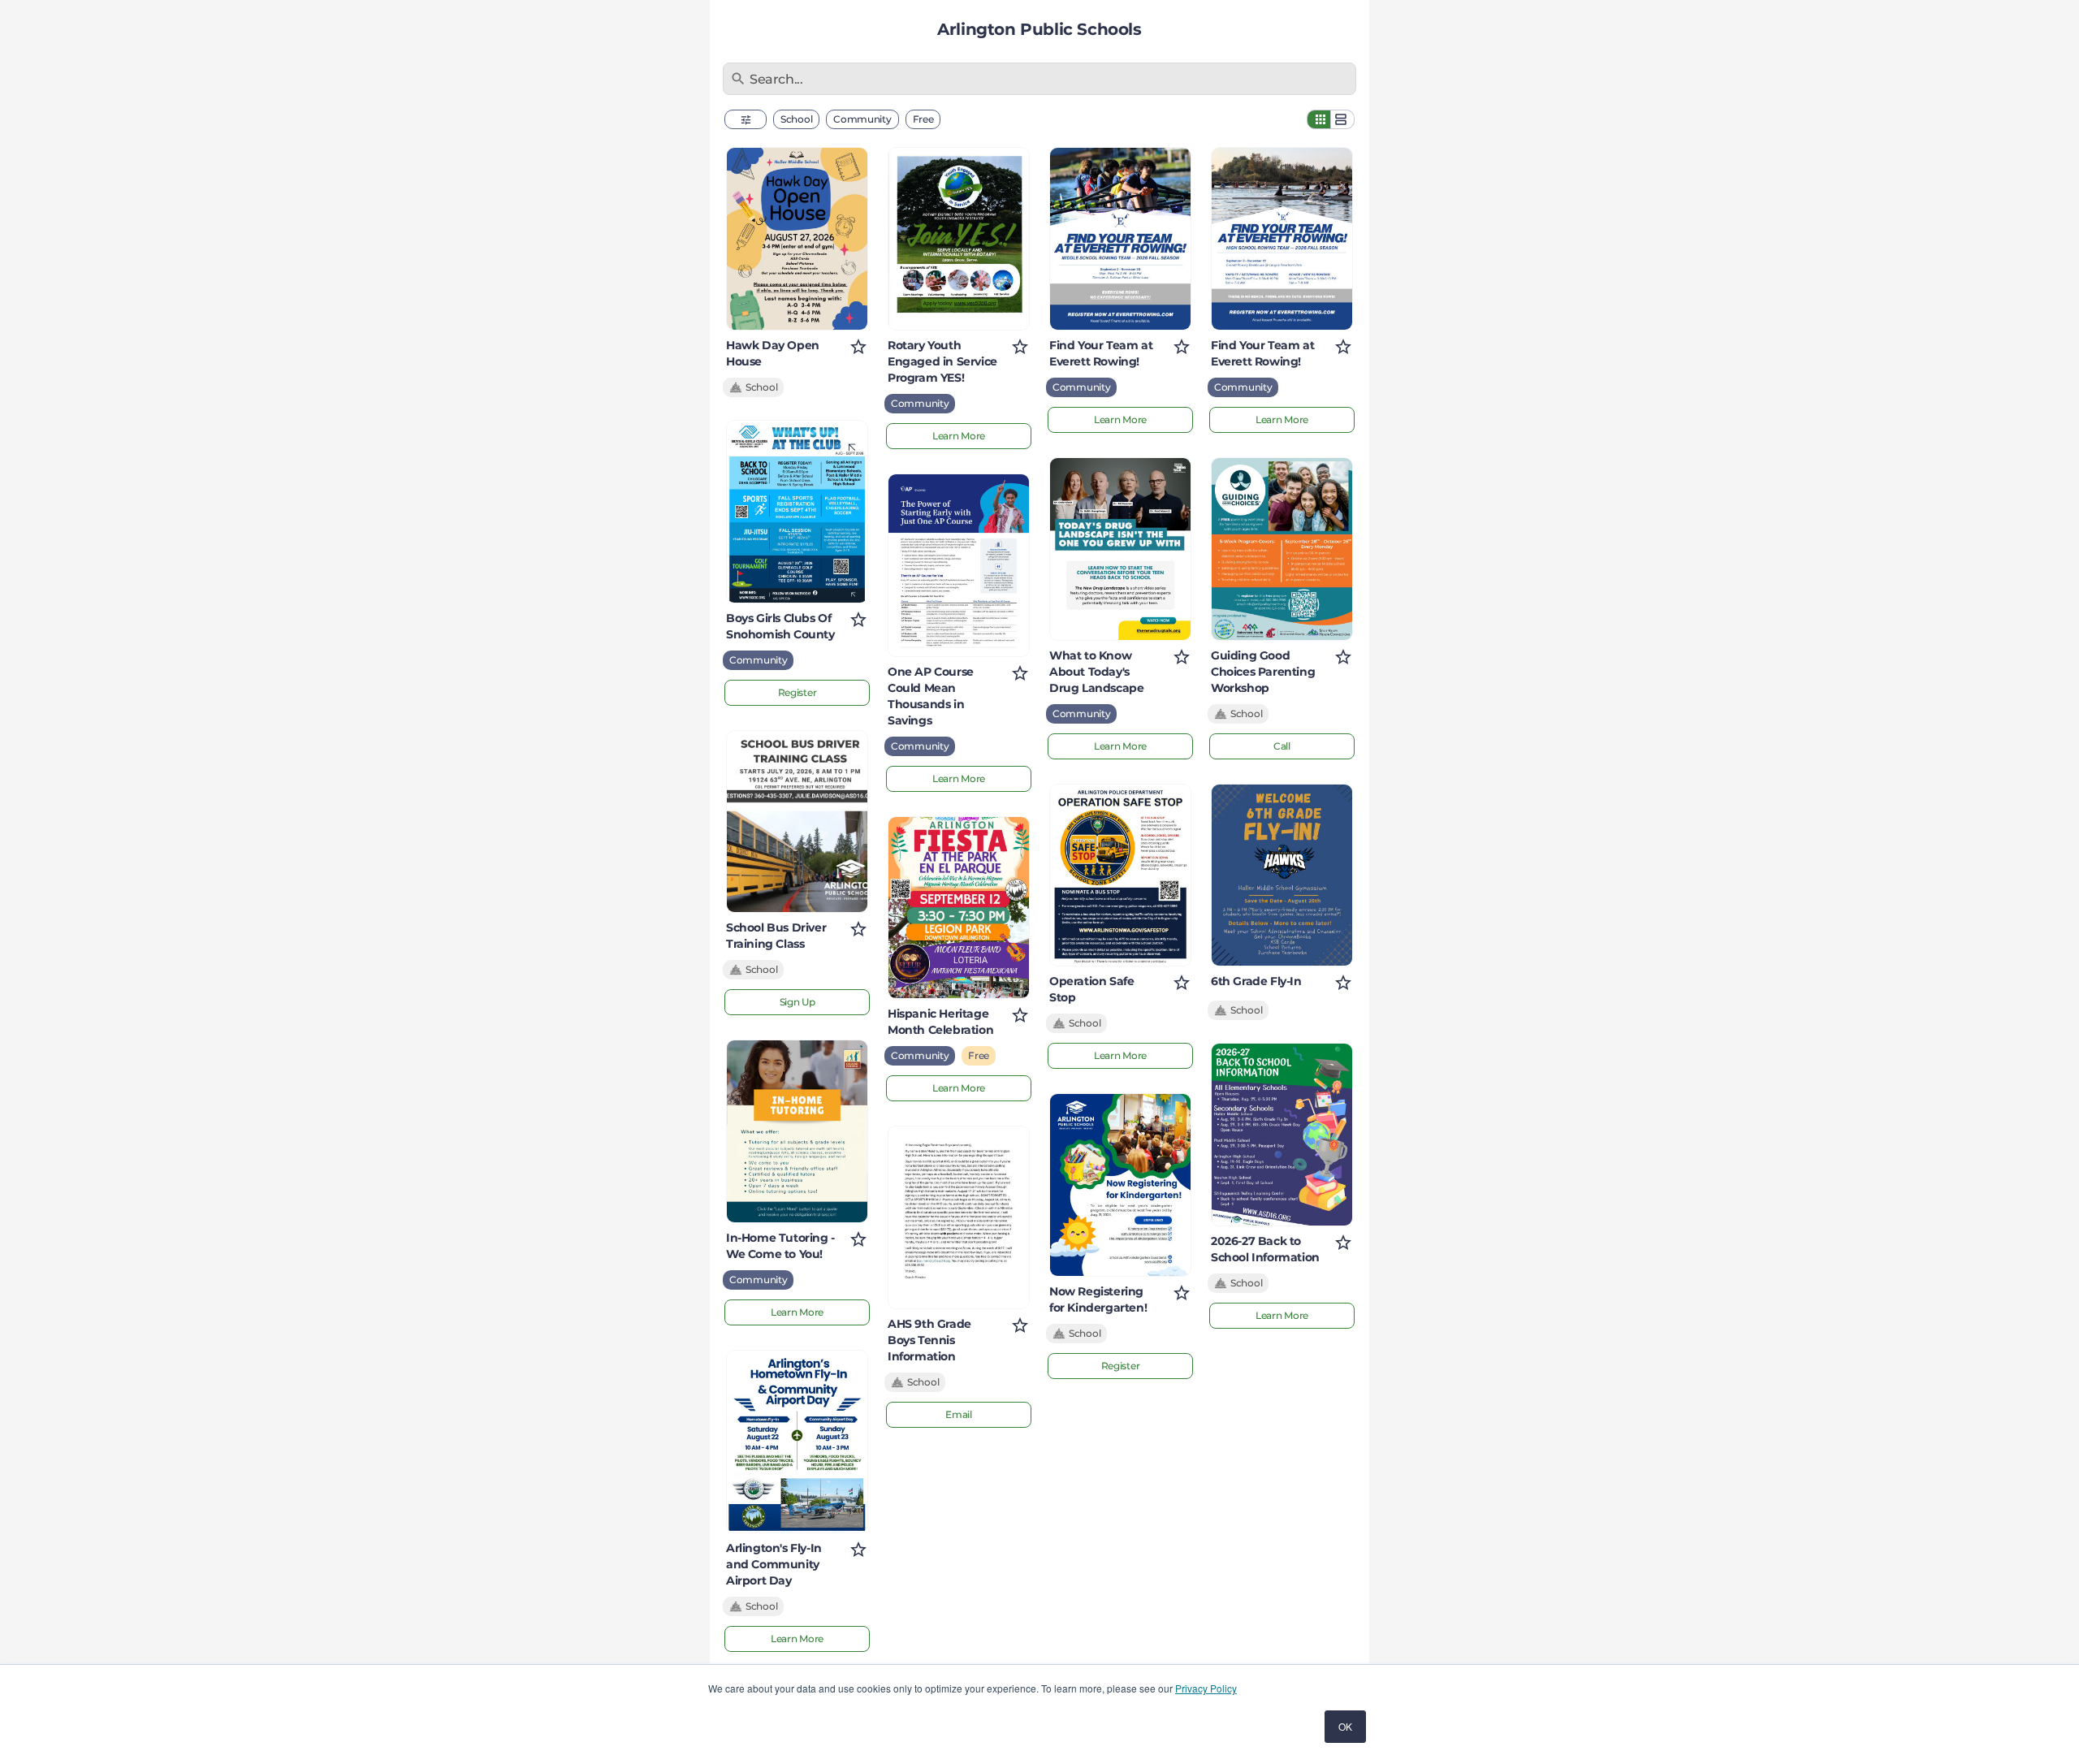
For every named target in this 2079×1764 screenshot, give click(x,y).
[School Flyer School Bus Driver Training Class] (797, 822)
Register (797, 692)
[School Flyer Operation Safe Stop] (1120, 876)
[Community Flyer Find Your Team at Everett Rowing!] (1120, 239)
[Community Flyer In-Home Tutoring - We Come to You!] (797, 1131)
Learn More (797, 1312)
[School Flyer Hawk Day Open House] (797, 239)
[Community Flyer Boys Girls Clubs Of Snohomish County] (797, 512)
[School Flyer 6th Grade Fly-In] (1282, 876)
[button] (746, 119)
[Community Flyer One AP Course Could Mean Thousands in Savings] (959, 565)
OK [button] (1345, 1726)
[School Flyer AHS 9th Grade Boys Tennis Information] (959, 1217)
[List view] (1342, 119)
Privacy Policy (1206, 1688)
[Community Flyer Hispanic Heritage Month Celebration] (959, 908)
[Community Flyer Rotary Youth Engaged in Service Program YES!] (959, 239)
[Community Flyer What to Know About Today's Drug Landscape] (1120, 549)
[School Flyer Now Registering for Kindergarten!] (1120, 1185)
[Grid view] (1319, 119)
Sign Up (797, 1002)
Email (959, 1414)
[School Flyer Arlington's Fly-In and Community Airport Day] (797, 1442)
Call (1282, 746)
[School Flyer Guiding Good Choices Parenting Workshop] (1282, 549)
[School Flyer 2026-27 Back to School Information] (1282, 1135)
